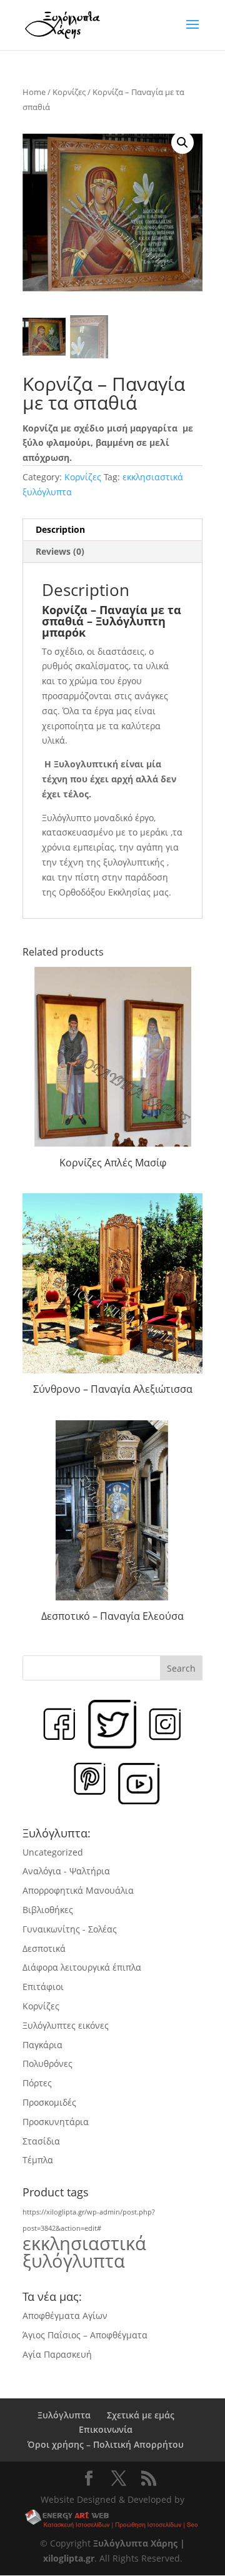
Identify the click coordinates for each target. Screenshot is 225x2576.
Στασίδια (41, 2141)
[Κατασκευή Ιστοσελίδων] (113, 2520)
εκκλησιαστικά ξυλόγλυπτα (84, 2252)
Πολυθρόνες (47, 2063)
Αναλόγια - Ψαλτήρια (66, 1871)
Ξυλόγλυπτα (64, 2415)
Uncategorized (53, 1852)
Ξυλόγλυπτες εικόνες (66, 2025)
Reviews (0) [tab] (60, 551)
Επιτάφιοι (43, 1987)
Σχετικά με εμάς (141, 2415)
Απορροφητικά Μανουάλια (78, 1890)
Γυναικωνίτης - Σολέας (70, 1929)
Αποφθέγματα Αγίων (65, 2316)
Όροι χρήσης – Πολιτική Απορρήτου (106, 2444)
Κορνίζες (69, 92)
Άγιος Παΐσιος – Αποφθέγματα (85, 2335)
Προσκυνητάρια (56, 2122)
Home (34, 92)
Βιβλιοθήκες (48, 1910)
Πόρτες (37, 2083)
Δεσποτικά (44, 1948)
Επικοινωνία (106, 2429)
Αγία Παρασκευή (57, 2354)
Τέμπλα (38, 2160)
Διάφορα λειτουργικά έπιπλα (82, 1967)
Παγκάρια (42, 2045)
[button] (182, 143)
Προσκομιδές (49, 2102)
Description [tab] (60, 529)
